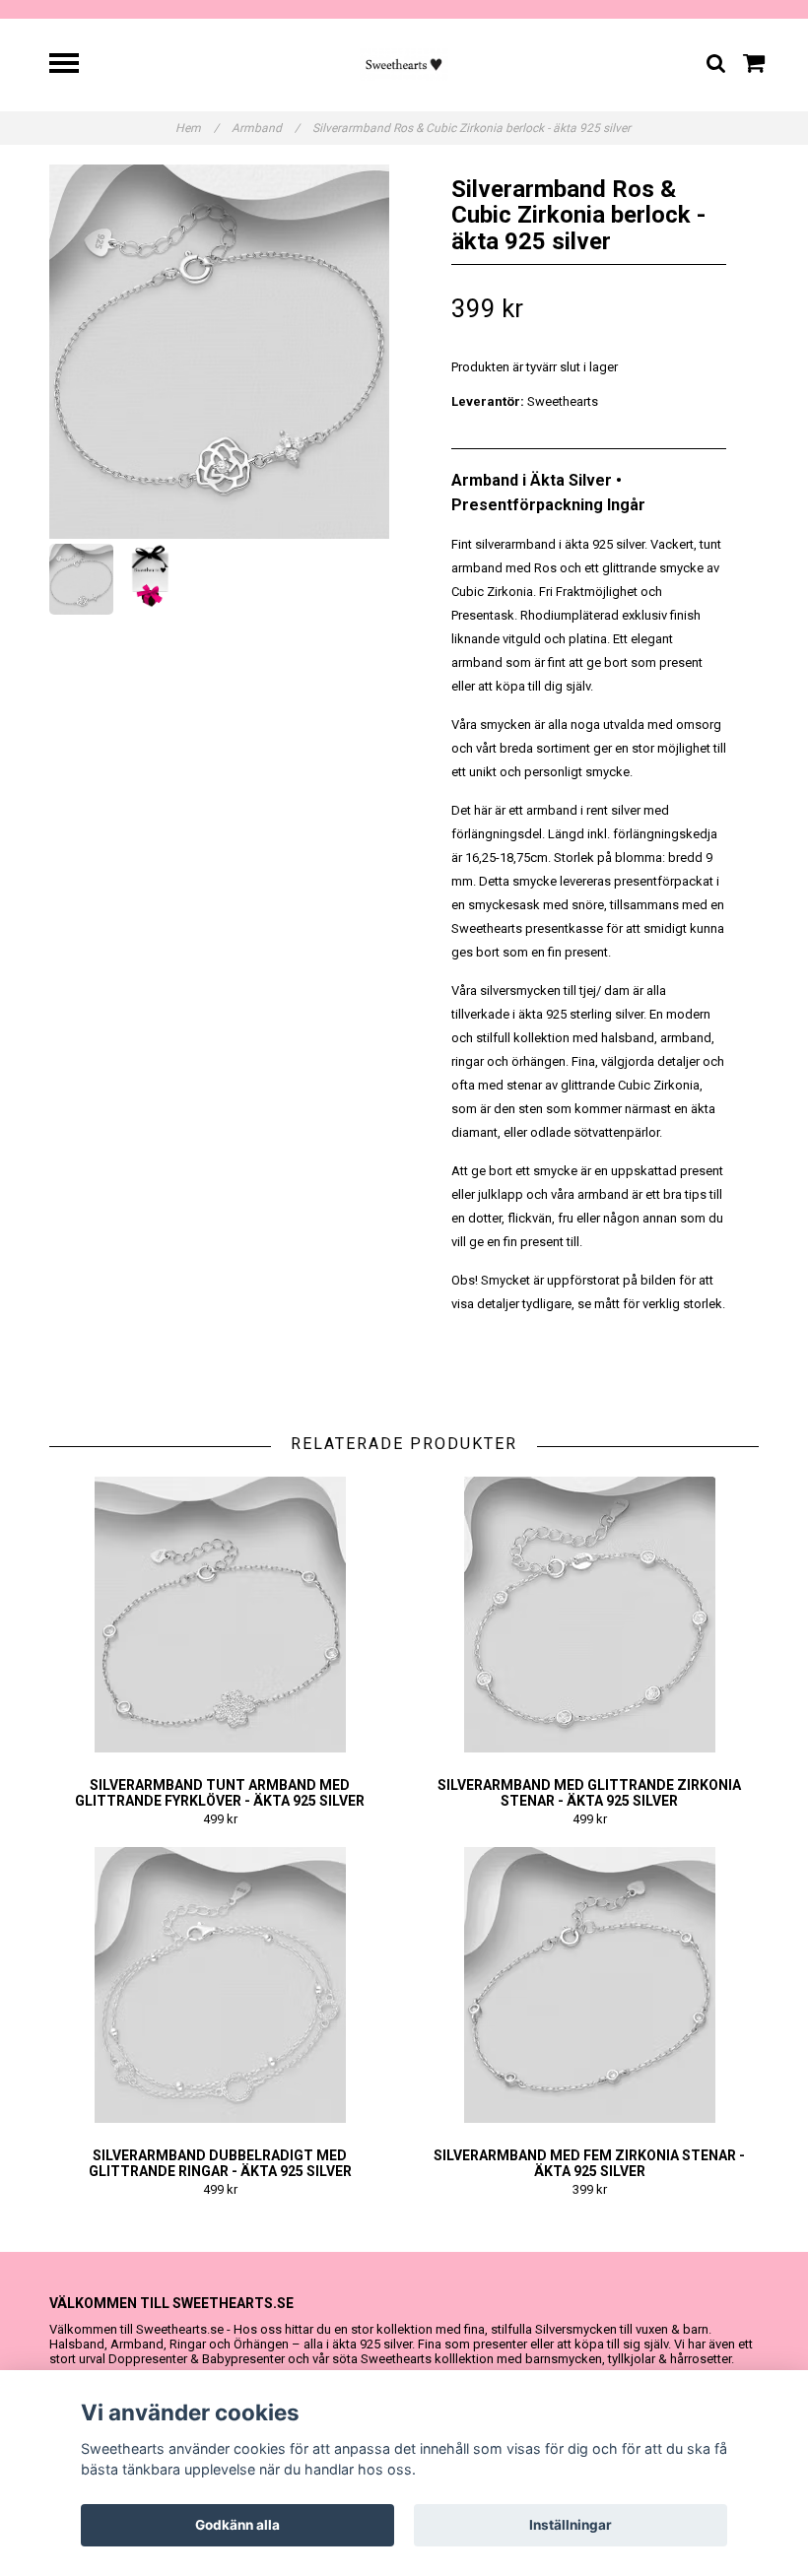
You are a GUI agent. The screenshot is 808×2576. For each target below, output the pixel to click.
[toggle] (74, 66)
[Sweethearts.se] (404, 64)
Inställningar (571, 2525)
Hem (197, 128)
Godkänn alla (237, 2525)
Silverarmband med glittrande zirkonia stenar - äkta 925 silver (589, 1793)
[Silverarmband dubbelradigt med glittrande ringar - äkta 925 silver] (220, 1985)
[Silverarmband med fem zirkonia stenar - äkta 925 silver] (589, 1985)
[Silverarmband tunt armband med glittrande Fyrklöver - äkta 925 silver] (220, 1615)
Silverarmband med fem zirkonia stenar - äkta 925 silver (589, 2163)
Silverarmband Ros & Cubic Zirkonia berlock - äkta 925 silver (473, 128)
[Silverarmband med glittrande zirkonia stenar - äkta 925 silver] (589, 1615)
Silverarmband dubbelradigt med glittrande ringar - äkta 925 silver (220, 2163)
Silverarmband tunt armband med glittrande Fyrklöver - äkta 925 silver (220, 1793)
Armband (266, 128)
